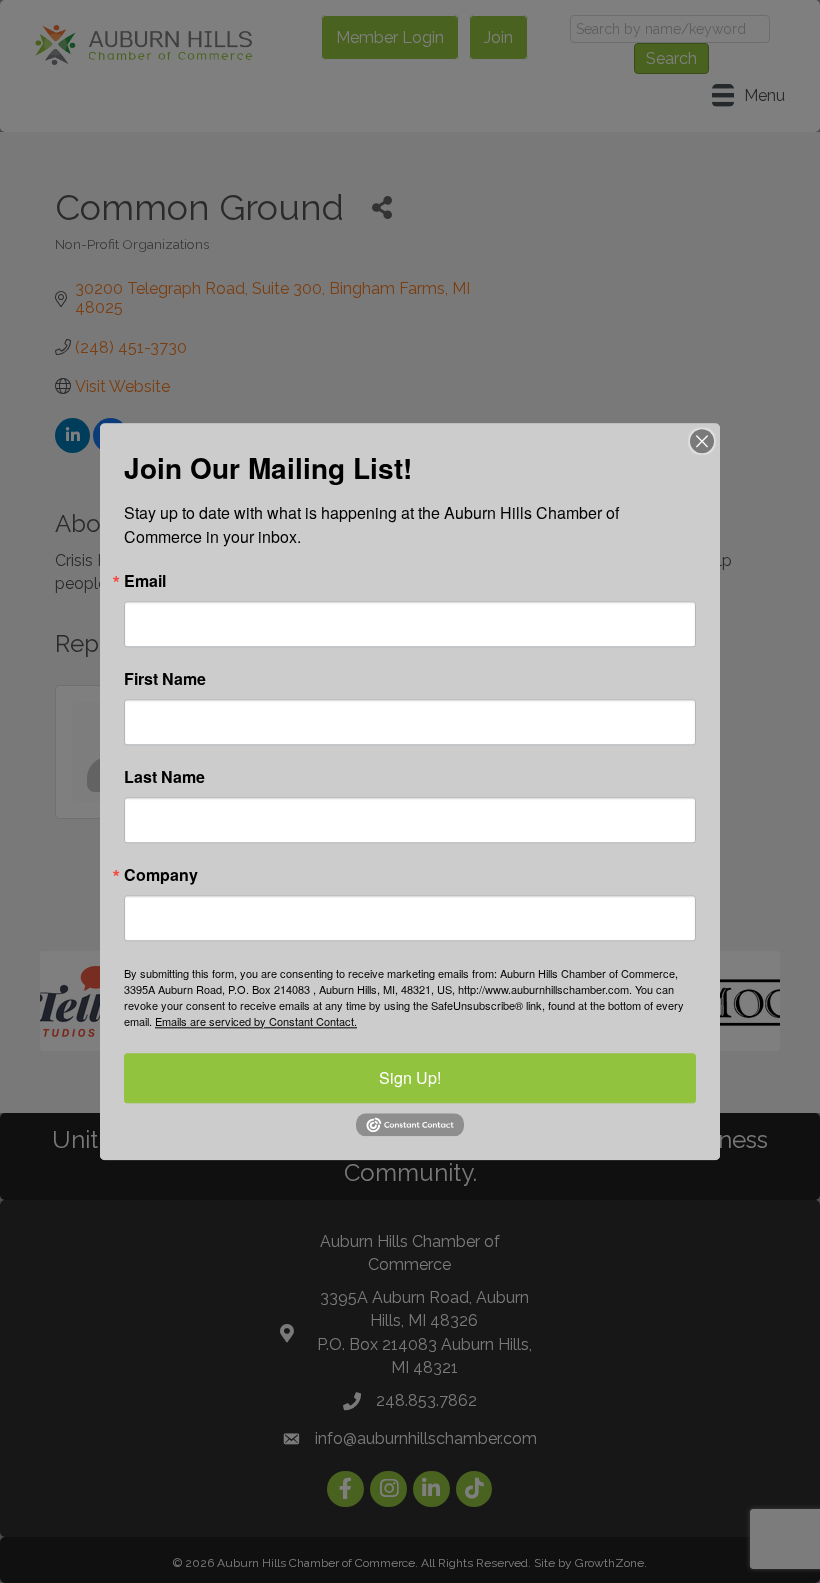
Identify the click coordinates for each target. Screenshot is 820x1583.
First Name (165, 679)
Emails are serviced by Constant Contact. (256, 1021)
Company (161, 875)
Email (145, 581)
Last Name (164, 777)
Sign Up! (410, 1077)
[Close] (702, 441)
